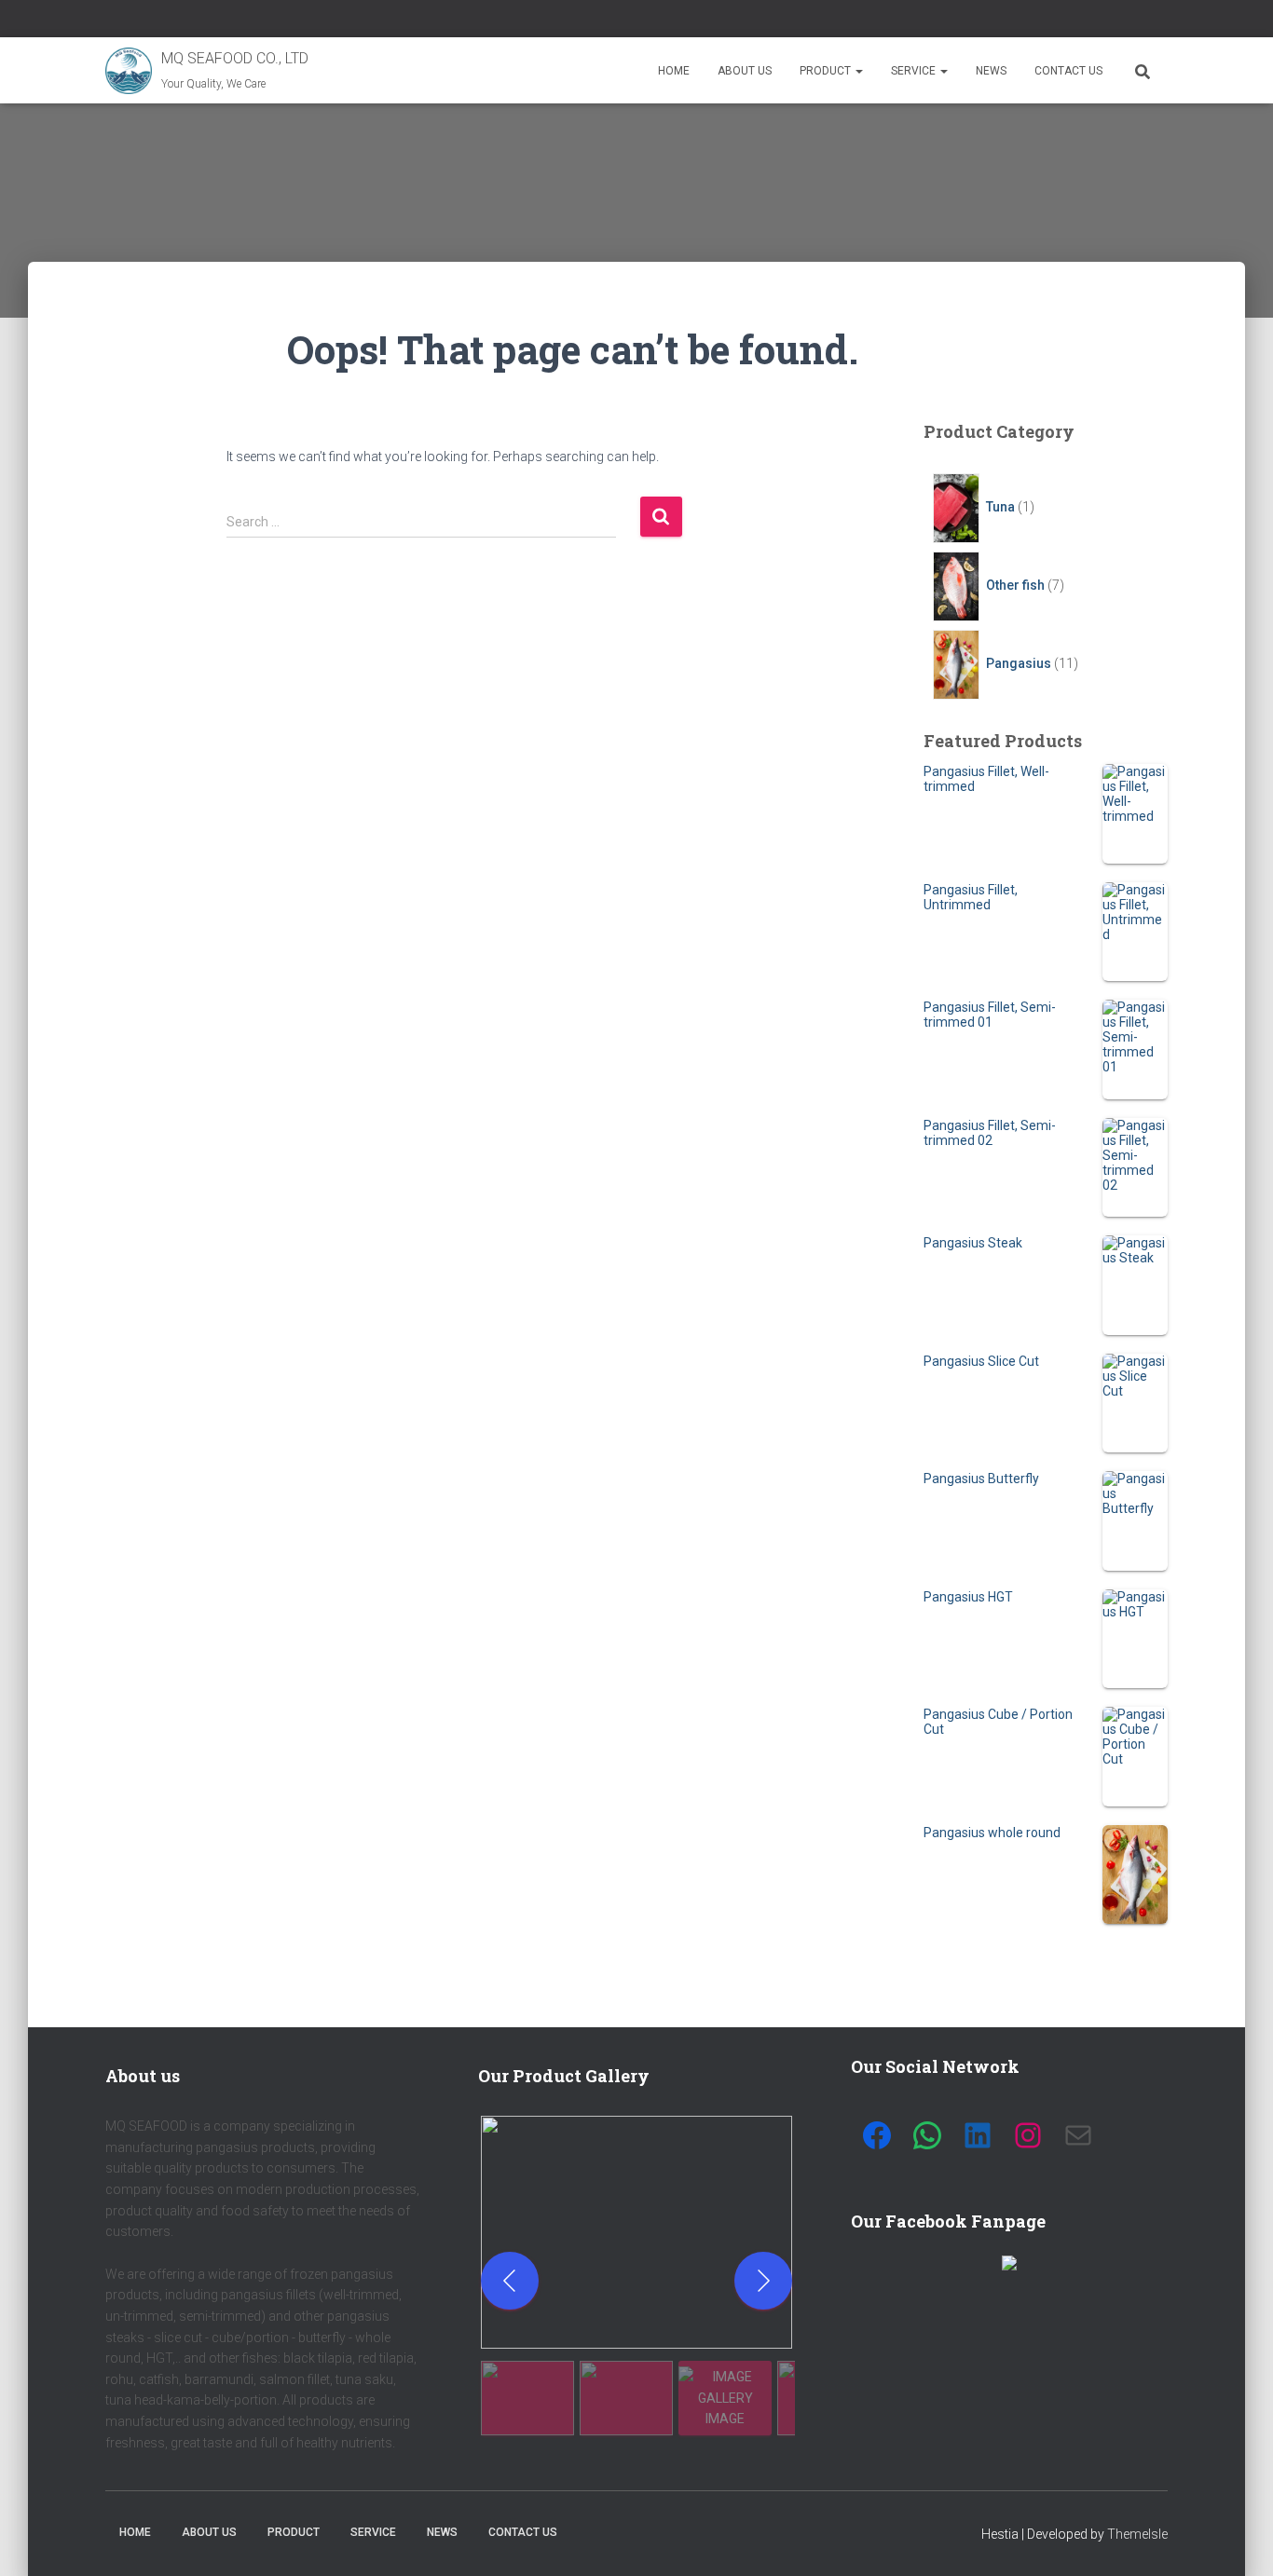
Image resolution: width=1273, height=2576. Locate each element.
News (991, 71)
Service (915, 71)
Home (674, 71)
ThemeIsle (1137, 2534)
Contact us (1068, 71)
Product (827, 71)
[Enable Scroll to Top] (1236, 2539)
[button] (858, 71)
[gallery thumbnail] (527, 2398)
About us (745, 71)
